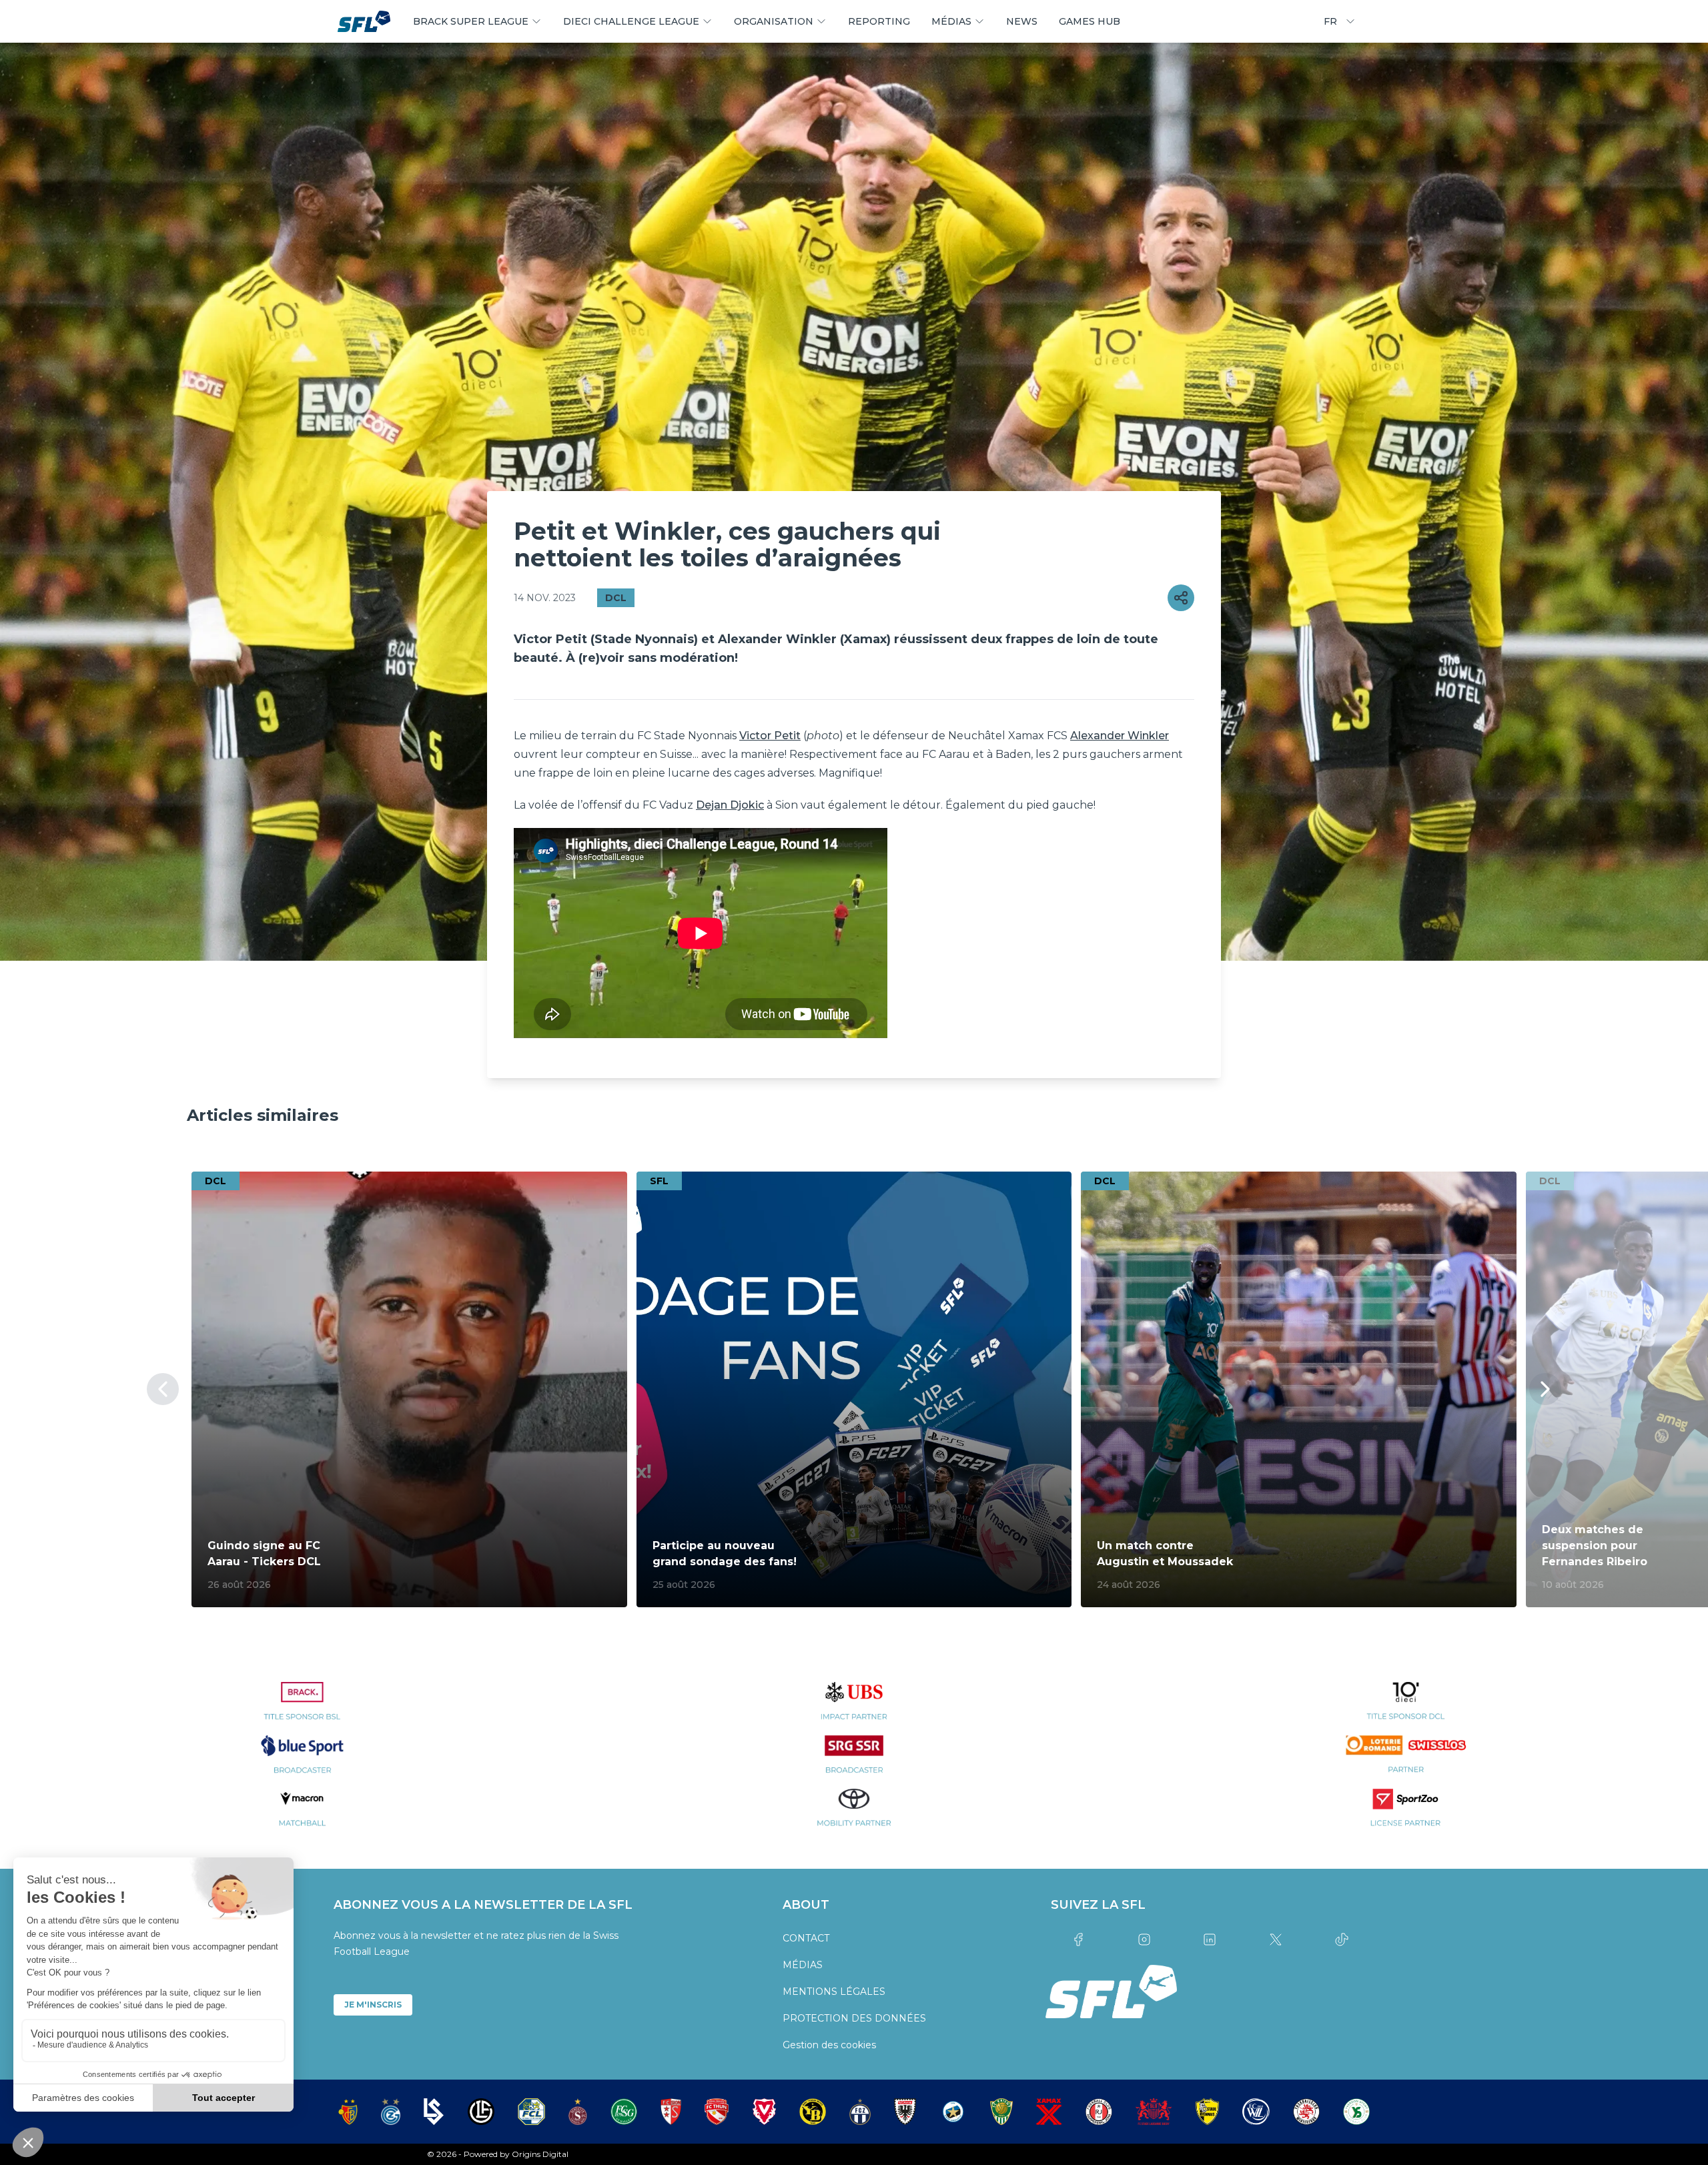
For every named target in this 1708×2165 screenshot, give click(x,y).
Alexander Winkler (1120, 736)
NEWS (1022, 21)
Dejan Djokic (730, 805)
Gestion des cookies (829, 2045)
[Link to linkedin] (1210, 1939)
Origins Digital (540, 2154)
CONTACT (806, 1938)
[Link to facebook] (1079, 1939)
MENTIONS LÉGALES (834, 1992)
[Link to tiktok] (1341, 1939)
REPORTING (879, 21)
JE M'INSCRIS (373, 2005)
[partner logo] (303, 1709)
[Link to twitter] (1276, 1939)
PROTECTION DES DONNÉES (854, 2018)
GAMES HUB (1090, 21)
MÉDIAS (803, 1965)
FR (1330, 21)
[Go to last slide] (163, 1389)
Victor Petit (770, 736)
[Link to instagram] (1144, 1939)
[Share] (1181, 598)
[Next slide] (1545, 1389)
